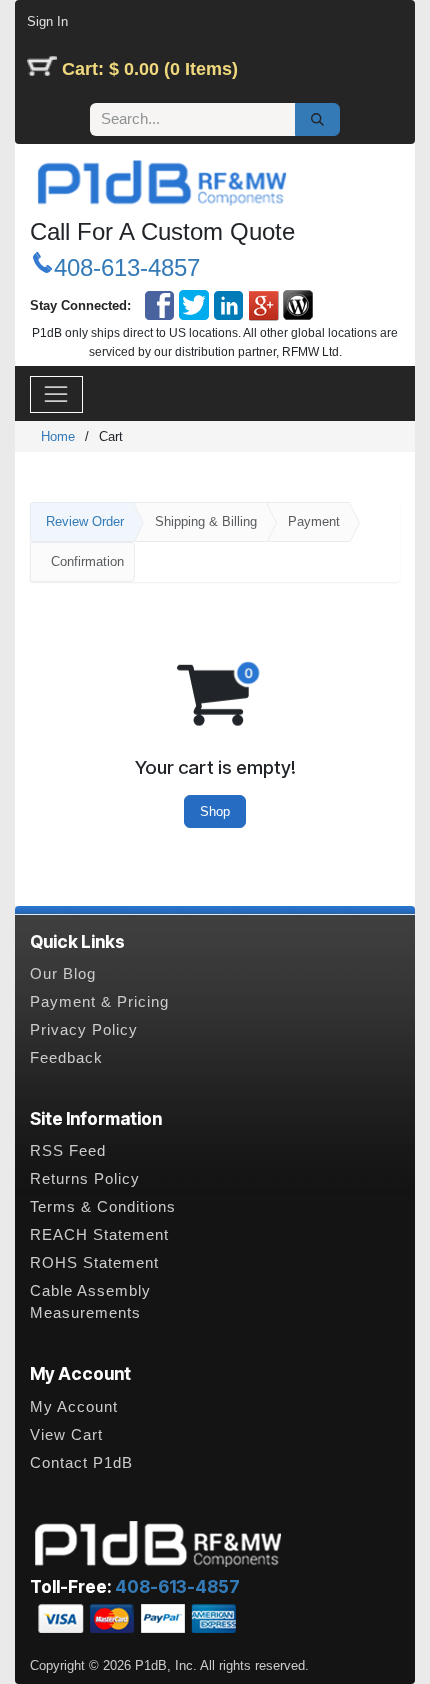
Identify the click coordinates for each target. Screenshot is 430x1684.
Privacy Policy (84, 1030)
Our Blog (63, 974)
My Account (74, 1407)
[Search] (317, 120)
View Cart (66, 1435)
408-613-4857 (127, 267)
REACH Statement (99, 1235)
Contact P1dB (81, 1463)
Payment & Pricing (99, 1002)
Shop (215, 811)
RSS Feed (68, 1151)
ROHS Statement (94, 1263)
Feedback (66, 1058)
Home (58, 436)
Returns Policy (85, 1179)
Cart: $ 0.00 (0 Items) (150, 69)
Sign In (47, 21)
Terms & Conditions (103, 1207)
